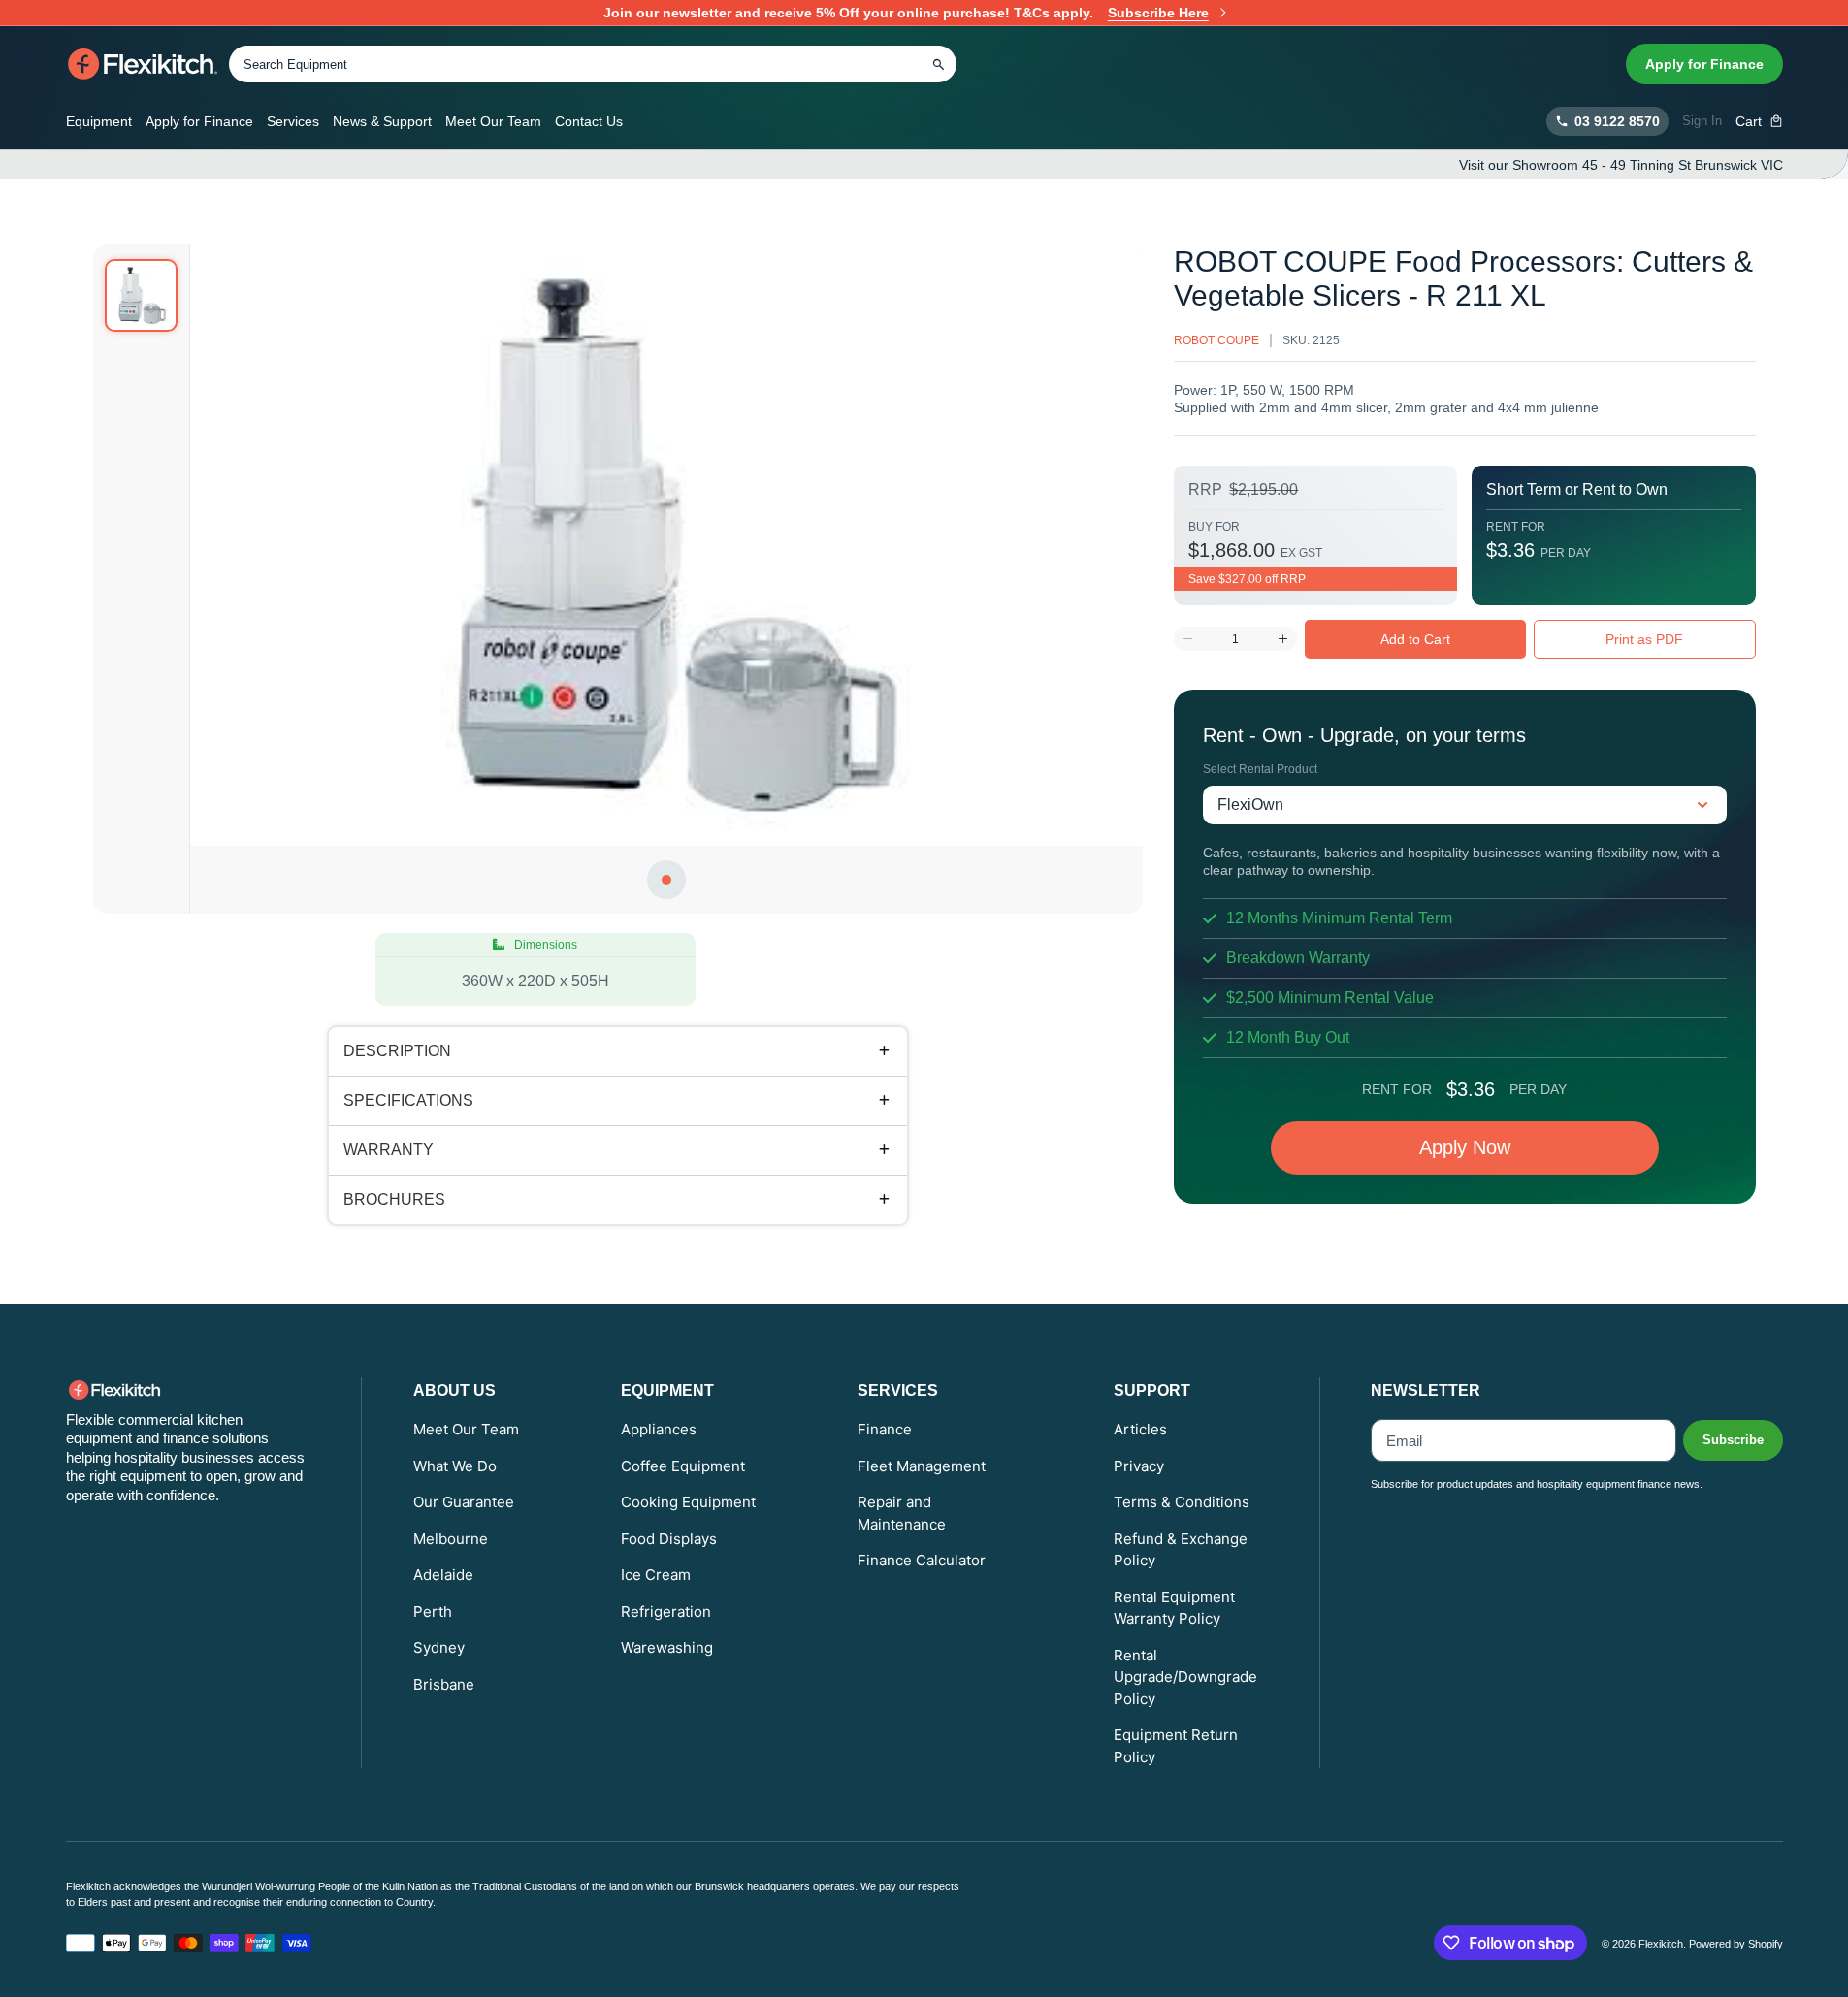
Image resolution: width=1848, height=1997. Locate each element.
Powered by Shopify (1736, 1944)
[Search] (939, 64)
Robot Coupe (1216, 340)
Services (293, 121)
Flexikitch (1661, 1944)
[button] (1759, 121)
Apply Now (1465, 1147)
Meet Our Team (493, 121)
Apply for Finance (1704, 64)
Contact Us (589, 121)
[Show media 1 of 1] (141, 295)
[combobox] (593, 64)
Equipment (99, 121)
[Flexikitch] (143, 64)
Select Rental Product (1260, 769)
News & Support (382, 121)
